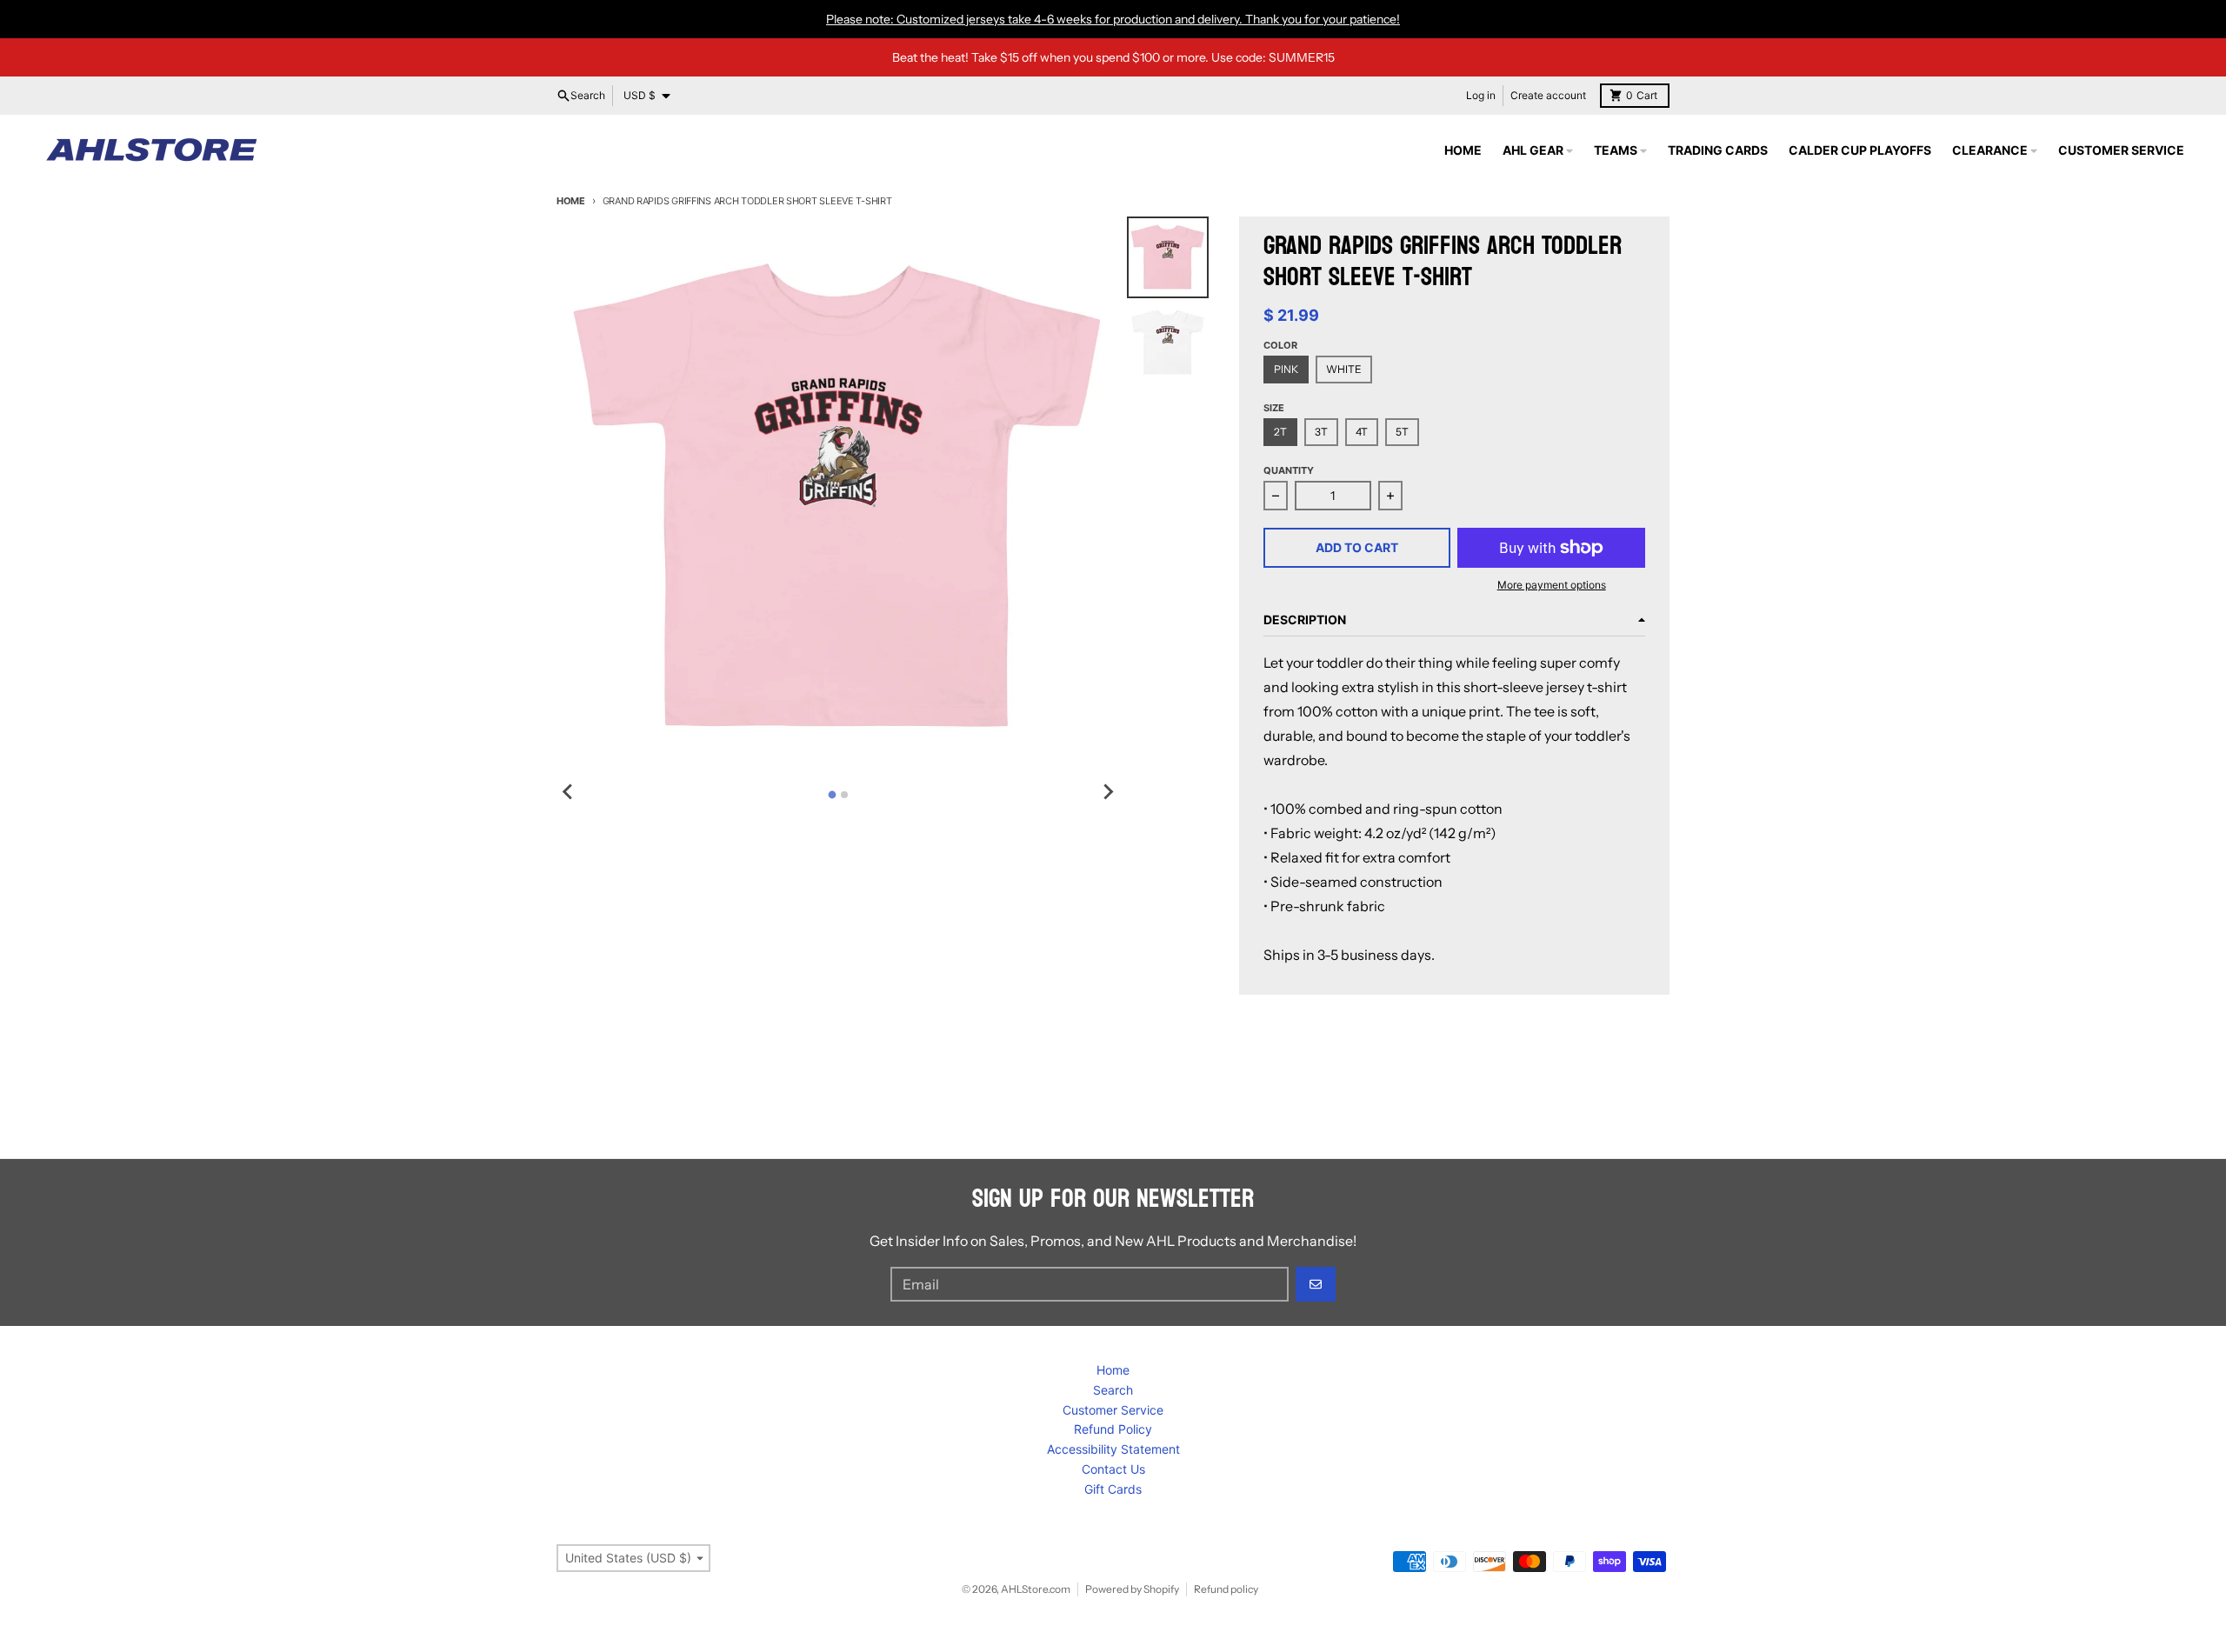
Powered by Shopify (1132, 1589)
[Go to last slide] (569, 792)
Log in (1481, 95)
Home (571, 201)
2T (1280, 432)
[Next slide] (1108, 792)
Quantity (1289, 470)
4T (1362, 432)
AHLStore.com (1036, 1589)
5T (1402, 432)
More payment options (1552, 585)
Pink (1286, 369)
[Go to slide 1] (832, 794)
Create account (1548, 95)
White (1344, 369)
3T (1321, 432)
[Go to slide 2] (844, 795)
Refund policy (1226, 1589)
